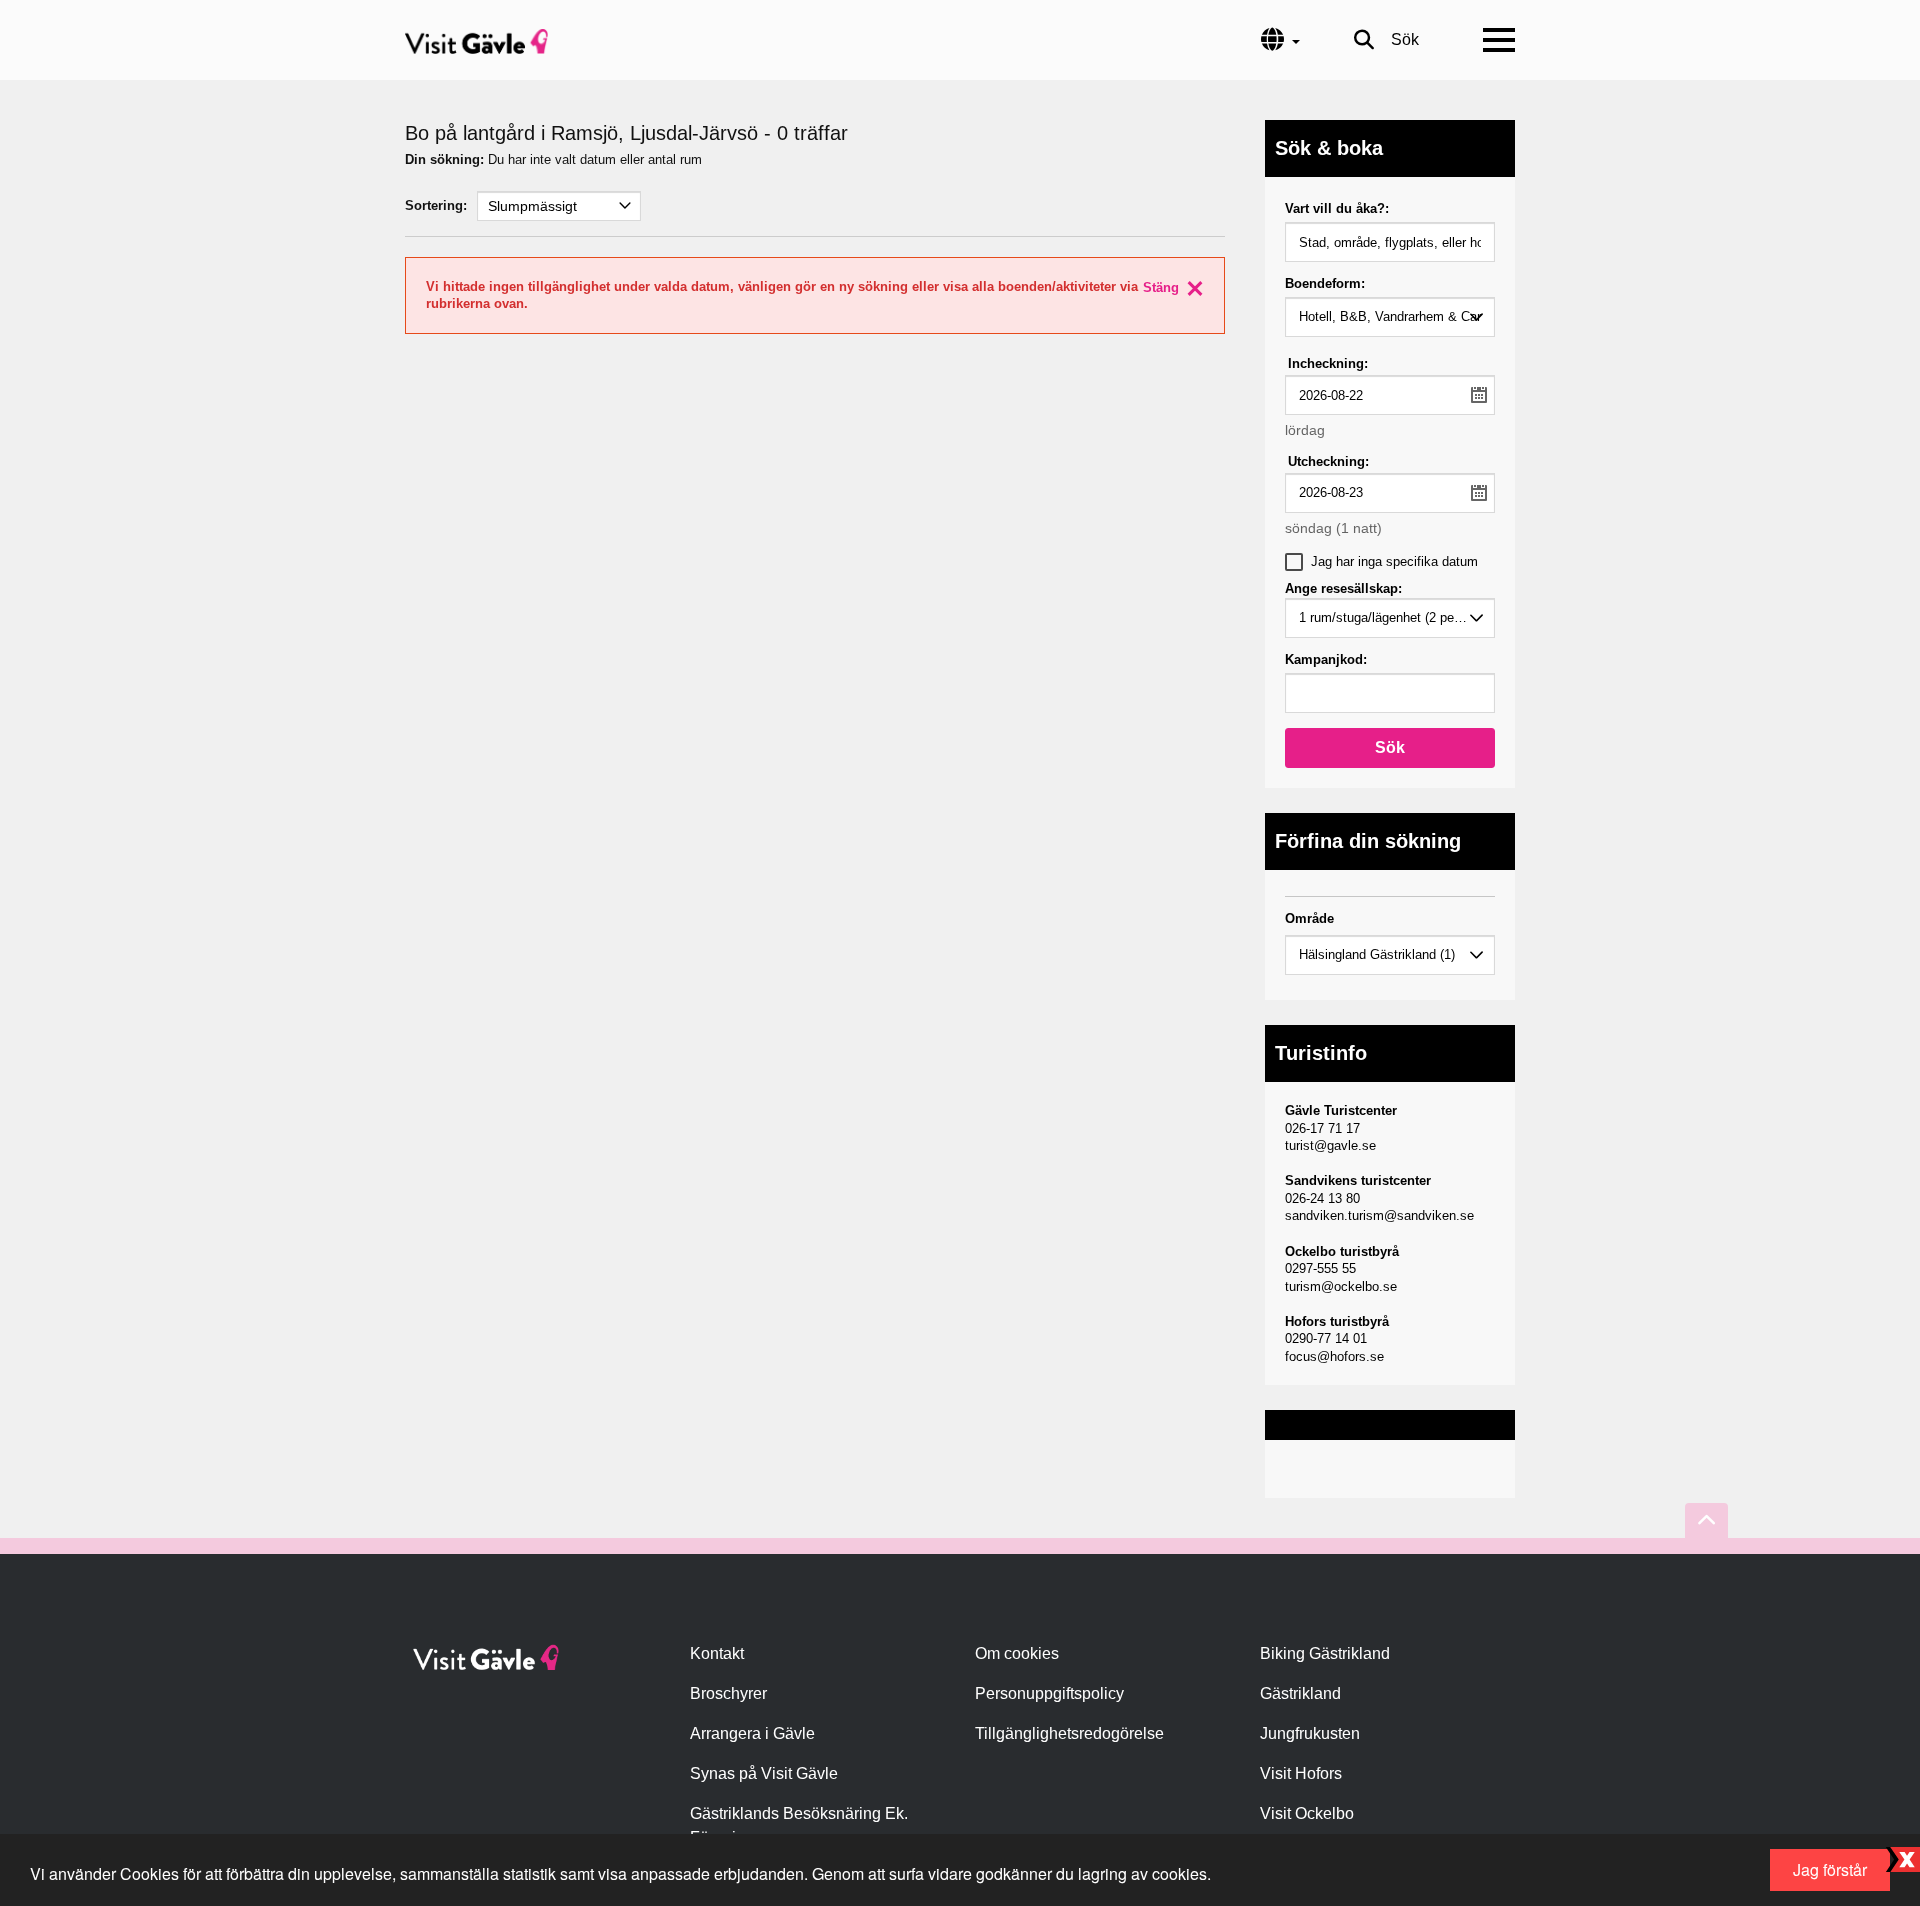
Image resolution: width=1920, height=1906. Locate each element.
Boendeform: (1325, 284)
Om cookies (1017, 1653)
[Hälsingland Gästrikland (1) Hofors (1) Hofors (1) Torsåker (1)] (1390, 955)
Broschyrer (728, 1693)
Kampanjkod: (1326, 660)
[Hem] (476, 40)
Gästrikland (1300, 1693)
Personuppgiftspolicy (1049, 1693)
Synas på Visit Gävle (764, 1773)
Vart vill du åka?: (1337, 209)
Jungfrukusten (1310, 1733)
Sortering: (436, 205)
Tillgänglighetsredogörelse (1069, 1733)
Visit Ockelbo (1307, 1813)
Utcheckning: (1328, 461)
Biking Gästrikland (1325, 1653)
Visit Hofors (1301, 1773)
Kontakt (717, 1653)
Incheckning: (1328, 363)
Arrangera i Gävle (752, 1733)
